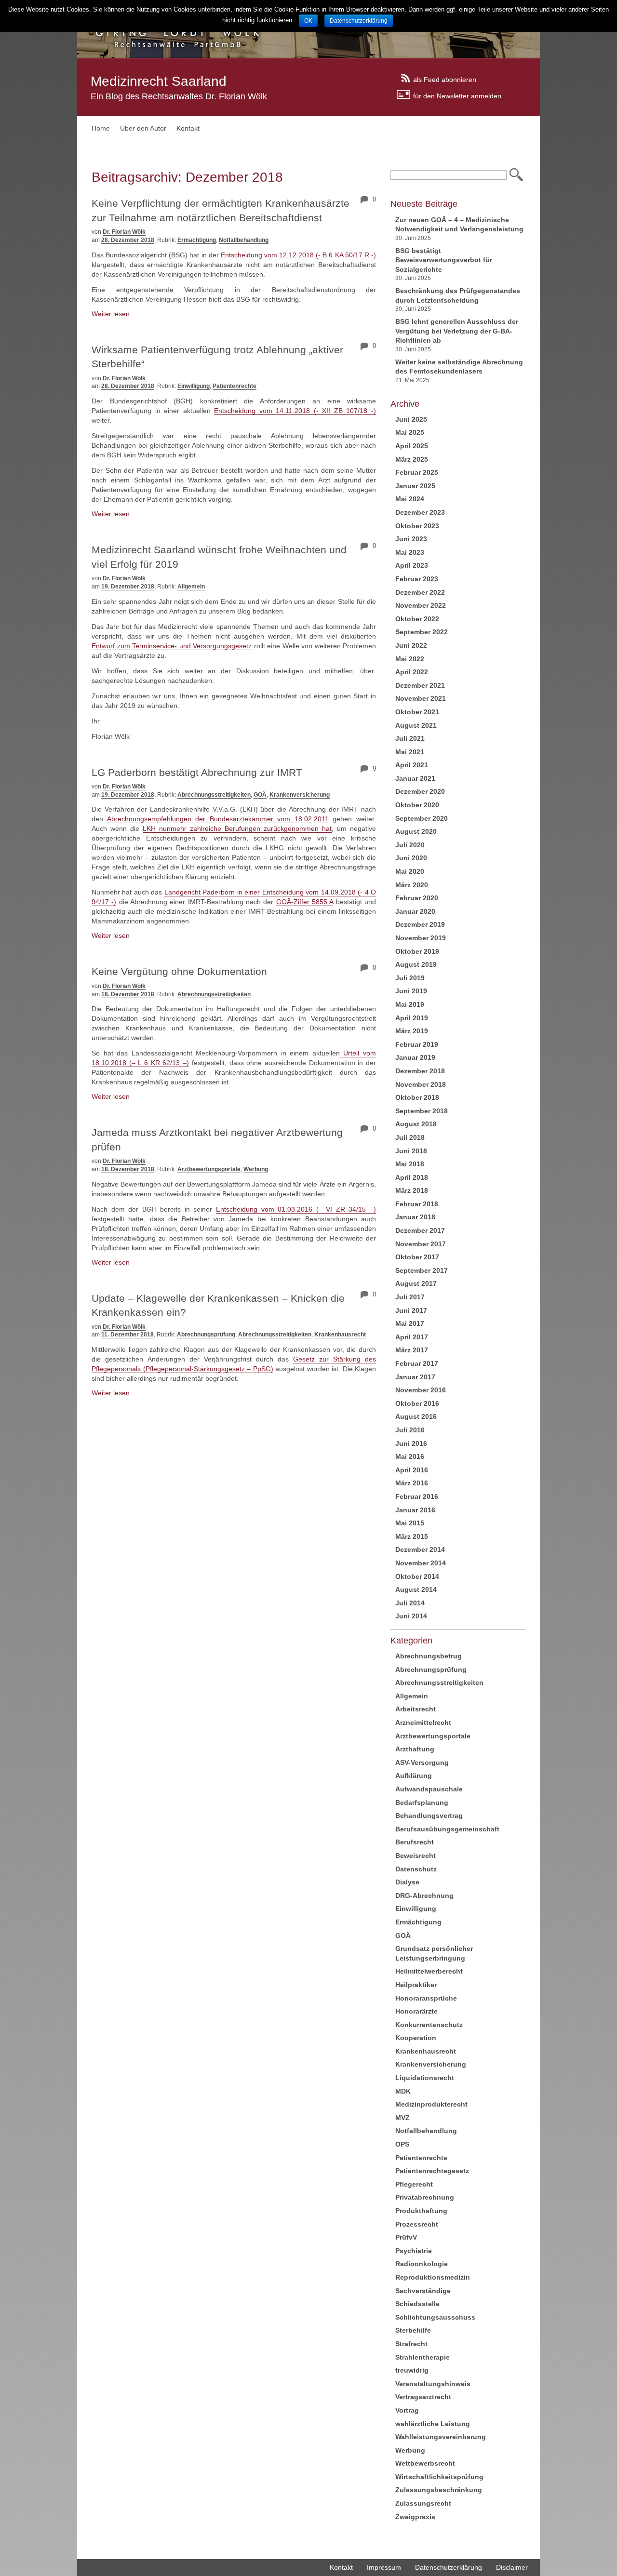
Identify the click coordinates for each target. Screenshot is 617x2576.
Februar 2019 (417, 1044)
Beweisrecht (416, 1855)
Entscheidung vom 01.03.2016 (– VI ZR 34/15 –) (296, 1209)
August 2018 (416, 1124)
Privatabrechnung (425, 2197)
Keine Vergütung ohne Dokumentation (179, 971)
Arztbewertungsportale (209, 1169)
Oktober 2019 (417, 951)
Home (101, 128)
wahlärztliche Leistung (433, 2424)
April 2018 (412, 1177)
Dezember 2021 (420, 685)
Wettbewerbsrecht (425, 2463)
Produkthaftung (421, 2211)
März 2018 (412, 1190)
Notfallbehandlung (244, 240)
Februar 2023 (417, 579)
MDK (403, 2091)
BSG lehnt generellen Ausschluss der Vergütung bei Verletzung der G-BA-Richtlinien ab (457, 331)
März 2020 (412, 885)
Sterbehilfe (413, 2330)
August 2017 (416, 1283)
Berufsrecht (415, 1842)
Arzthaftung (415, 1749)
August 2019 (416, 964)
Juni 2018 (411, 1151)
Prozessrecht (417, 2224)
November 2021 (421, 698)
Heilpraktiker (416, 1985)
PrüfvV (406, 2237)
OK (308, 21)
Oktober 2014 (417, 1576)
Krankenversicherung (300, 795)
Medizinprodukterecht (431, 2104)
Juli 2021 (410, 738)
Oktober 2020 (417, 805)
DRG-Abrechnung (424, 1895)
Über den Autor (143, 128)
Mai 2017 (410, 1323)
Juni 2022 (411, 645)
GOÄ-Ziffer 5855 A (305, 902)
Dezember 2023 (420, 512)
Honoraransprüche (426, 1998)
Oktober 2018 (417, 1097)
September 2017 (422, 1270)
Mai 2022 (410, 659)
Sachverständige (423, 2291)
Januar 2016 (415, 1510)
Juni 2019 (411, 991)
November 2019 (421, 938)
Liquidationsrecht (425, 2078)
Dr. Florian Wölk (124, 232)
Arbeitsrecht (416, 1709)
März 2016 (412, 1483)
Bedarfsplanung (422, 1802)
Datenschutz (416, 1869)
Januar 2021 (415, 778)
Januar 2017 (415, 1377)
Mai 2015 (410, 1523)
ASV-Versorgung (422, 1762)
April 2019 (412, 1018)
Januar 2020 (415, 911)
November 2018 (421, 1084)
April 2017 (412, 1337)
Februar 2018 (417, 1204)
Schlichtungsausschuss (435, 2317)
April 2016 (412, 1470)
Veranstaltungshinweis (433, 2384)
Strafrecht (411, 2344)
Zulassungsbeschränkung (439, 2490)
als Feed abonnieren (445, 79)
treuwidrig (412, 2370)
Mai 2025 (410, 432)
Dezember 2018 (420, 1071)
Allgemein (191, 587)
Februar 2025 (417, 472)
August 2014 (416, 1589)
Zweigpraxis (415, 2517)
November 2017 (421, 1244)
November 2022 (421, 605)
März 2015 (412, 1536)
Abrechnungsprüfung (206, 1335)
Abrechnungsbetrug (429, 1656)
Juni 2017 (411, 1310)
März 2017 (412, 1350)
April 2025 (412, 446)
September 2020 (422, 818)
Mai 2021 (410, 752)
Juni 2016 (411, 1443)
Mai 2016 (410, 1456)
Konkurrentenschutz (429, 2025)
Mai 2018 (410, 1164)
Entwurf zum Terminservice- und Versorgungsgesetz (172, 646)
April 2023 (412, 565)
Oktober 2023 (417, 526)
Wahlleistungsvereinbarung (441, 2437)
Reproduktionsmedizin (433, 2277)
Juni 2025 (411, 419)
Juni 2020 (411, 858)
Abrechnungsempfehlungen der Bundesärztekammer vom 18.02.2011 (218, 819)
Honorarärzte (416, 2011)
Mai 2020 (410, 871)
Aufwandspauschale (429, 1789)
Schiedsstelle (417, 2304)
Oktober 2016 (417, 1403)
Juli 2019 (410, 978)
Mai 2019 (410, 1004)
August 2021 (416, 725)
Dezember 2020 (420, 791)
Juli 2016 (410, 1430)
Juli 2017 (410, 1297)
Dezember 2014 (420, 1549)
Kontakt (188, 128)
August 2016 (416, 1416)
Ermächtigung (197, 240)
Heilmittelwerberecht (429, 1971)
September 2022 (422, 632)
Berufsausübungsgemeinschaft (447, 1829)
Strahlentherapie (423, 2357)
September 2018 (422, 1111)
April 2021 (412, 765)
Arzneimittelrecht (423, 1722)
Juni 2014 (411, 1616)
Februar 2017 (417, 1363)
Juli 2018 (410, 1137)
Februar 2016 (417, 1496)
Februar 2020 (417, 898)
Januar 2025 (415, 486)
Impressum (384, 2567)
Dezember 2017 (420, 1230)
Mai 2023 (410, 552)
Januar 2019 (415, 1057)
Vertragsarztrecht (423, 2397)
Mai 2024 (410, 499)
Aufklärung (414, 1775)
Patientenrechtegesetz (432, 2171)
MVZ (402, 2118)
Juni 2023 (411, 539)
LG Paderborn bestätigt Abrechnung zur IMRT (197, 772)
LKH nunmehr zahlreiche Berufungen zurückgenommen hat (237, 828)
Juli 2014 (410, 1603)
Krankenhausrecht (340, 1335)
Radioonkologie (422, 2264)
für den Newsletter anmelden (457, 95)
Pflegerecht (414, 2184)
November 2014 (421, 1563)
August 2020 (416, 831)
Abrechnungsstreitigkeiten (214, 795)
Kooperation (416, 2038)
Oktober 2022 (417, 619)
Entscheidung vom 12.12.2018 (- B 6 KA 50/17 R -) (297, 255)
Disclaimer (512, 2567)
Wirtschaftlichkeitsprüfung (439, 2477)
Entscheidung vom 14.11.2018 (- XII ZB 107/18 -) (295, 411)
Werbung (256, 1169)
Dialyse (407, 1882)
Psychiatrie (414, 2251)
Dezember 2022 (420, 592)
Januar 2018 (415, 1217)
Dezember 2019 (420, 924)
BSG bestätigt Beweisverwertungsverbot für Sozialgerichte (444, 260)
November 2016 (421, 1390)
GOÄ (260, 795)
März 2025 (412, 459)
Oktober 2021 (417, 712)
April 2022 (412, 672)
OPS (402, 2144)
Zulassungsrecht (423, 2503)
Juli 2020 (410, 845)
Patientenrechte (235, 386)
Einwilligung (194, 386)
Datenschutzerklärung (449, 2567)
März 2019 (412, 1031)
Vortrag (407, 2410)
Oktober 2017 (417, 1257)
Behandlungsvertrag (429, 1815)
